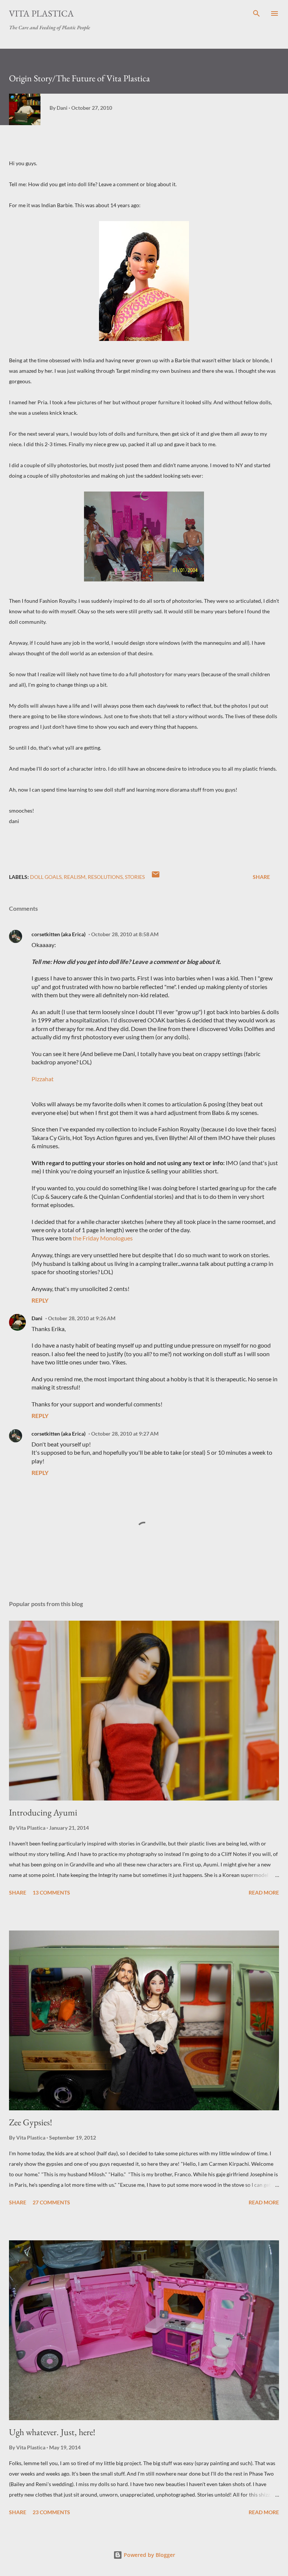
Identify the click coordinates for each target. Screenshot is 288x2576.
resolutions (105, 877)
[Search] (256, 13)
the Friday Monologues (103, 1238)
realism (75, 877)
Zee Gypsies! (31, 2122)
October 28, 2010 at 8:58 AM (125, 934)
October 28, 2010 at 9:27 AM (125, 1434)
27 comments (51, 2202)
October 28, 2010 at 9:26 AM (82, 1318)
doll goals (46, 877)
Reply (40, 1300)
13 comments (51, 1892)
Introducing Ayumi (43, 1812)
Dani (37, 1318)
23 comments (51, 2512)
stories (135, 877)
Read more (264, 1892)
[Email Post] (156, 877)
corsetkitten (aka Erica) (58, 934)
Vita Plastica (41, 13)
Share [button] (261, 877)
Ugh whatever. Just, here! (52, 2432)
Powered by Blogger (149, 2555)
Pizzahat (43, 1079)
